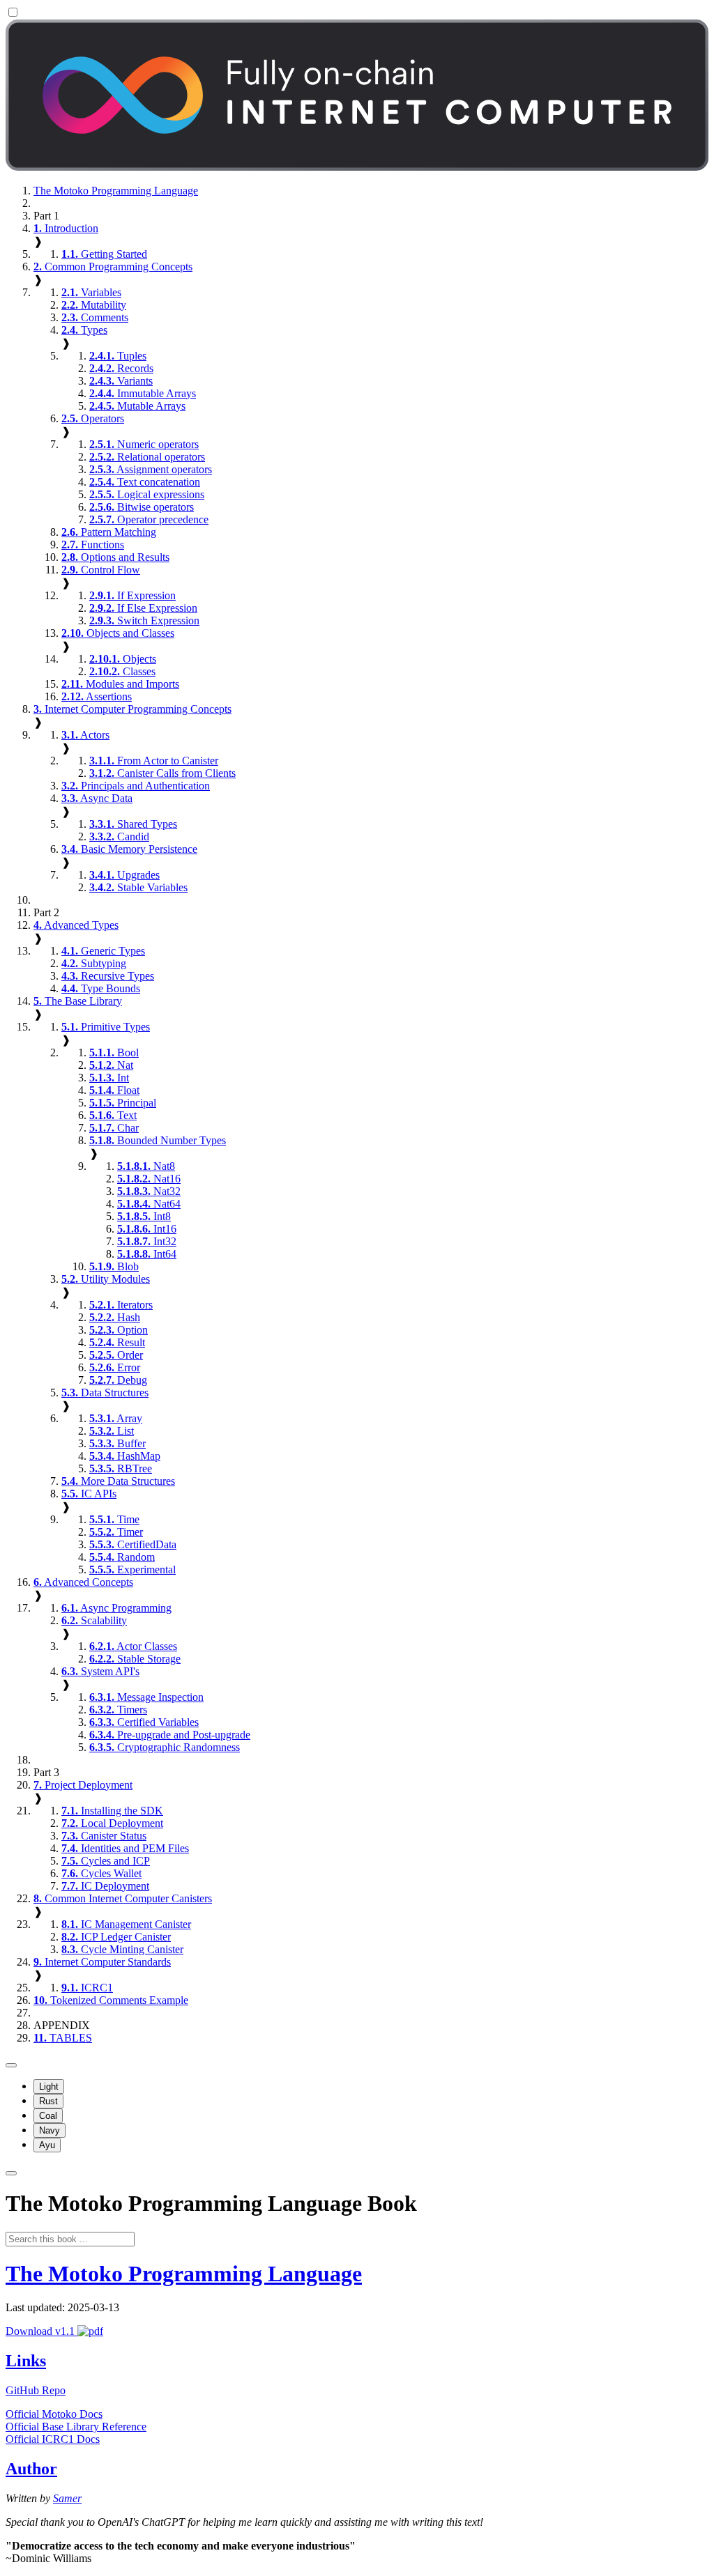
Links (26, 2361)
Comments (95, 317)
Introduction (66, 228)
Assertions (97, 696)
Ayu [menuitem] (47, 2145)
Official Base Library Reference (76, 2427)
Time (114, 1519)
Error (115, 1367)
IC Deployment (105, 1886)
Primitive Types (106, 1027)
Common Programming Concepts (113, 267)
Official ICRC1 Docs (53, 2439)
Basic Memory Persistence (129, 849)
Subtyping (94, 963)
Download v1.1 (41, 2331)
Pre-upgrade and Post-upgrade (170, 1735)
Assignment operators (151, 469)
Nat (111, 1065)
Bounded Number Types (158, 1140)
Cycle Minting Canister (122, 1949)
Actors (85, 735)
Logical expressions (147, 494)
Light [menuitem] (49, 2087)
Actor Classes (133, 1646)
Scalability (94, 1620)
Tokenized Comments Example (111, 2000)
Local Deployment (112, 1823)
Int (109, 1078)
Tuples (118, 356)
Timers (118, 1710)
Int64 (147, 1254)
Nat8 (146, 1166)
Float (114, 1090)
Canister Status (104, 1836)
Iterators (121, 1305)
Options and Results (115, 557)
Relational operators (147, 457)
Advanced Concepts (83, 1582)
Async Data (97, 798)
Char (114, 1128)
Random (122, 1557)
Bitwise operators (142, 507)
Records (121, 368)
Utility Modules (106, 1279)
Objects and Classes (118, 633)
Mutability (94, 305)
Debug (118, 1380)
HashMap (125, 1456)
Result (117, 1342)
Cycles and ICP (106, 1861)
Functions (93, 545)
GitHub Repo (36, 2390)
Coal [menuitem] (48, 2116)
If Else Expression (143, 608)
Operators (93, 418)
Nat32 (149, 1191)
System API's (100, 1671)
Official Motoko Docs (54, 2414)
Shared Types (133, 824)
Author (31, 2469)
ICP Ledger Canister (116, 1937)
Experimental (132, 1569)
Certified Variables (144, 1722)
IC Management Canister (126, 1924)
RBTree (121, 1468)
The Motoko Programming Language (116, 191)
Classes (122, 671)
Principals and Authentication (136, 786)
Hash (115, 1317)
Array (116, 1418)
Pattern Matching (109, 532)
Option (119, 1330)
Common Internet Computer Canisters (123, 1898)
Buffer (117, 1443)
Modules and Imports (120, 684)
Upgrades (124, 875)
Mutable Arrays (137, 406)
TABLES (63, 2038)
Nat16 (149, 1179)
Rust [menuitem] (48, 2101)
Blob (114, 1266)
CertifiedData (133, 1544)
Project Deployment (83, 1785)
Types (84, 330)
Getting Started (104, 254)
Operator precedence (149, 519)
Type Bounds (101, 988)
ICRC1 (87, 1988)
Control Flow (101, 570)
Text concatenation (145, 482)
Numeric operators (144, 444)
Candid (119, 836)
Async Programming (116, 1608)
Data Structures (105, 1393)
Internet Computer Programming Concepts (132, 709)
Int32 (147, 1241)
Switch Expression (144, 620)
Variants (121, 381)
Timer (116, 1532)
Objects (123, 659)
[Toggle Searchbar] (11, 2173)
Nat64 (149, 1204)
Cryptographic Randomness (165, 1747)
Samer (67, 2498)
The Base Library (78, 1001)
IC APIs (89, 1494)
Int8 (144, 1216)
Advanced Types (76, 925)
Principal (123, 1103)
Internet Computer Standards (102, 1962)
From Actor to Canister (154, 761)
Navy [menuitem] (50, 2130)
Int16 (147, 1229)
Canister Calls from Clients (162, 773)
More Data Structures (118, 1481)
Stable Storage (135, 1659)
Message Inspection (146, 1697)
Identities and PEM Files (125, 1848)
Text (113, 1115)
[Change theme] (11, 2065)
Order (116, 1355)
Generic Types (103, 951)
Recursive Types (108, 976)
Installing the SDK (112, 1811)
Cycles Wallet (101, 1873)
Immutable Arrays (143, 393)
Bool (114, 1052)
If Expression (132, 595)
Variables (91, 292)
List (112, 1431)
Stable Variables (138, 887)
